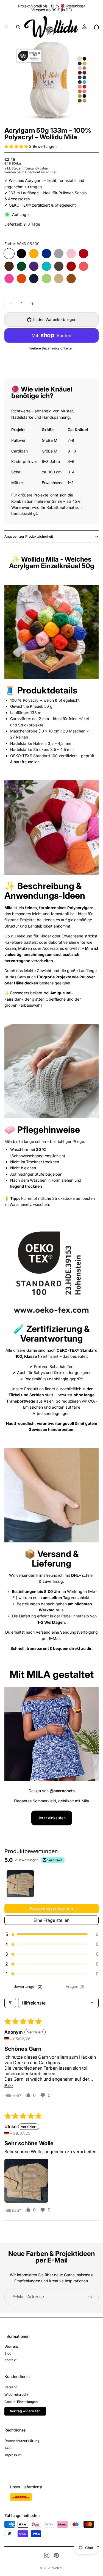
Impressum (13, 2455)
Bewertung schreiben (51, 1909)
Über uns (11, 2346)
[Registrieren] (90, 2297)
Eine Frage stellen (51, 1920)
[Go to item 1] (20, 1884)
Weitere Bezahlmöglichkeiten (51, 348)
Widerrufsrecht (16, 2395)
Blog (8, 2353)
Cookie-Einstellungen (21, 2402)
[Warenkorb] (96, 27)
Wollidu (58, 2568)
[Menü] (6, 27)
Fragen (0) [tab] (75, 1986)
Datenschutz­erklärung (22, 2441)
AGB (8, 2448)
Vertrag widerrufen (25, 2411)
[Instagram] (47, 2555)
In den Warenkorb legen (55, 319)
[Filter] (10, 2003)
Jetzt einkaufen (52, 1818)
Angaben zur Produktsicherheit (29, 536)
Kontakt (10, 2360)
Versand (11, 2387)
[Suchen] (18, 27)
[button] (17, 146)
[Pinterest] (56, 2555)
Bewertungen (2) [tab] (28, 1986)
